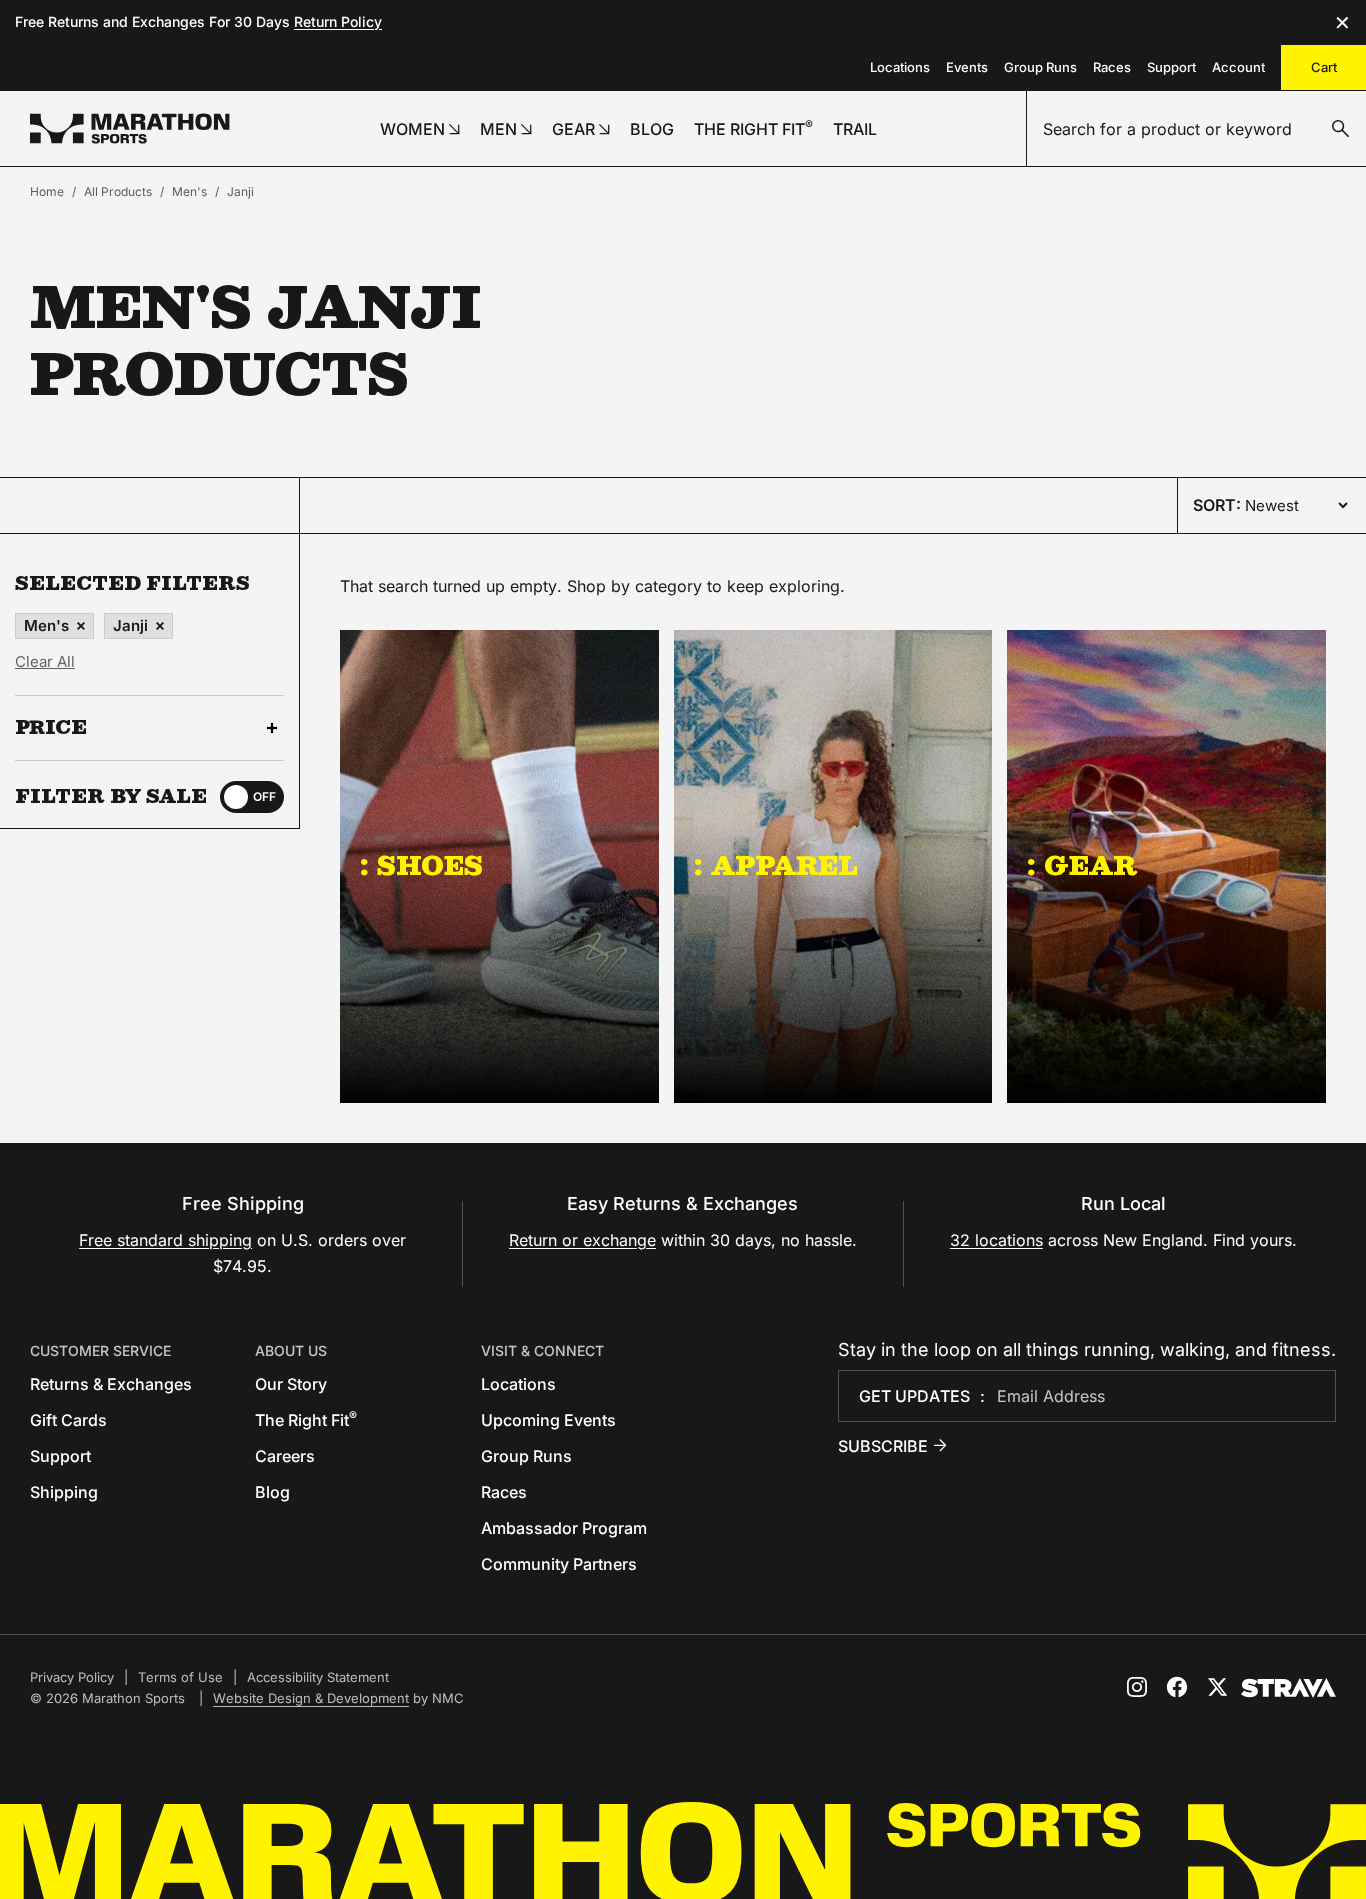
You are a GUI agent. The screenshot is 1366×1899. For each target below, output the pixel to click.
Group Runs (1040, 67)
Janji (240, 191)
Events (967, 67)
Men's (189, 191)
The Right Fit (306, 1420)
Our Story (291, 1384)
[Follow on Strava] (1288, 1688)
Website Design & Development (311, 1698)
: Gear (1082, 865)
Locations (900, 67)
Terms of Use (180, 1677)
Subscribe (883, 1446)
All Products (118, 191)
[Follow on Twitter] (1217, 1687)
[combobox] (1196, 129)
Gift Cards (68, 1420)
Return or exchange (582, 1240)
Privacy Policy (72, 1677)
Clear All (45, 661)
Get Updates (914, 1396)
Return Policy (338, 21)
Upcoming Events (548, 1420)
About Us (291, 1350)
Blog (272, 1492)
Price (51, 728)
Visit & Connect (542, 1350)
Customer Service (100, 1350)
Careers (285, 1456)
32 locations (996, 1240)
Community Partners (559, 1564)
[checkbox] (252, 797)
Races (1112, 67)
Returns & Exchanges (111, 1384)
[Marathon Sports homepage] (130, 128)
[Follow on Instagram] (1137, 1687)
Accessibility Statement (318, 1677)
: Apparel (776, 865)
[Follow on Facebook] (1177, 1687)
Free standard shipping (165, 1240)
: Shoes (421, 865)
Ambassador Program (564, 1528)
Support (1171, 67)
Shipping (64, 1492)
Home (47, 191)
